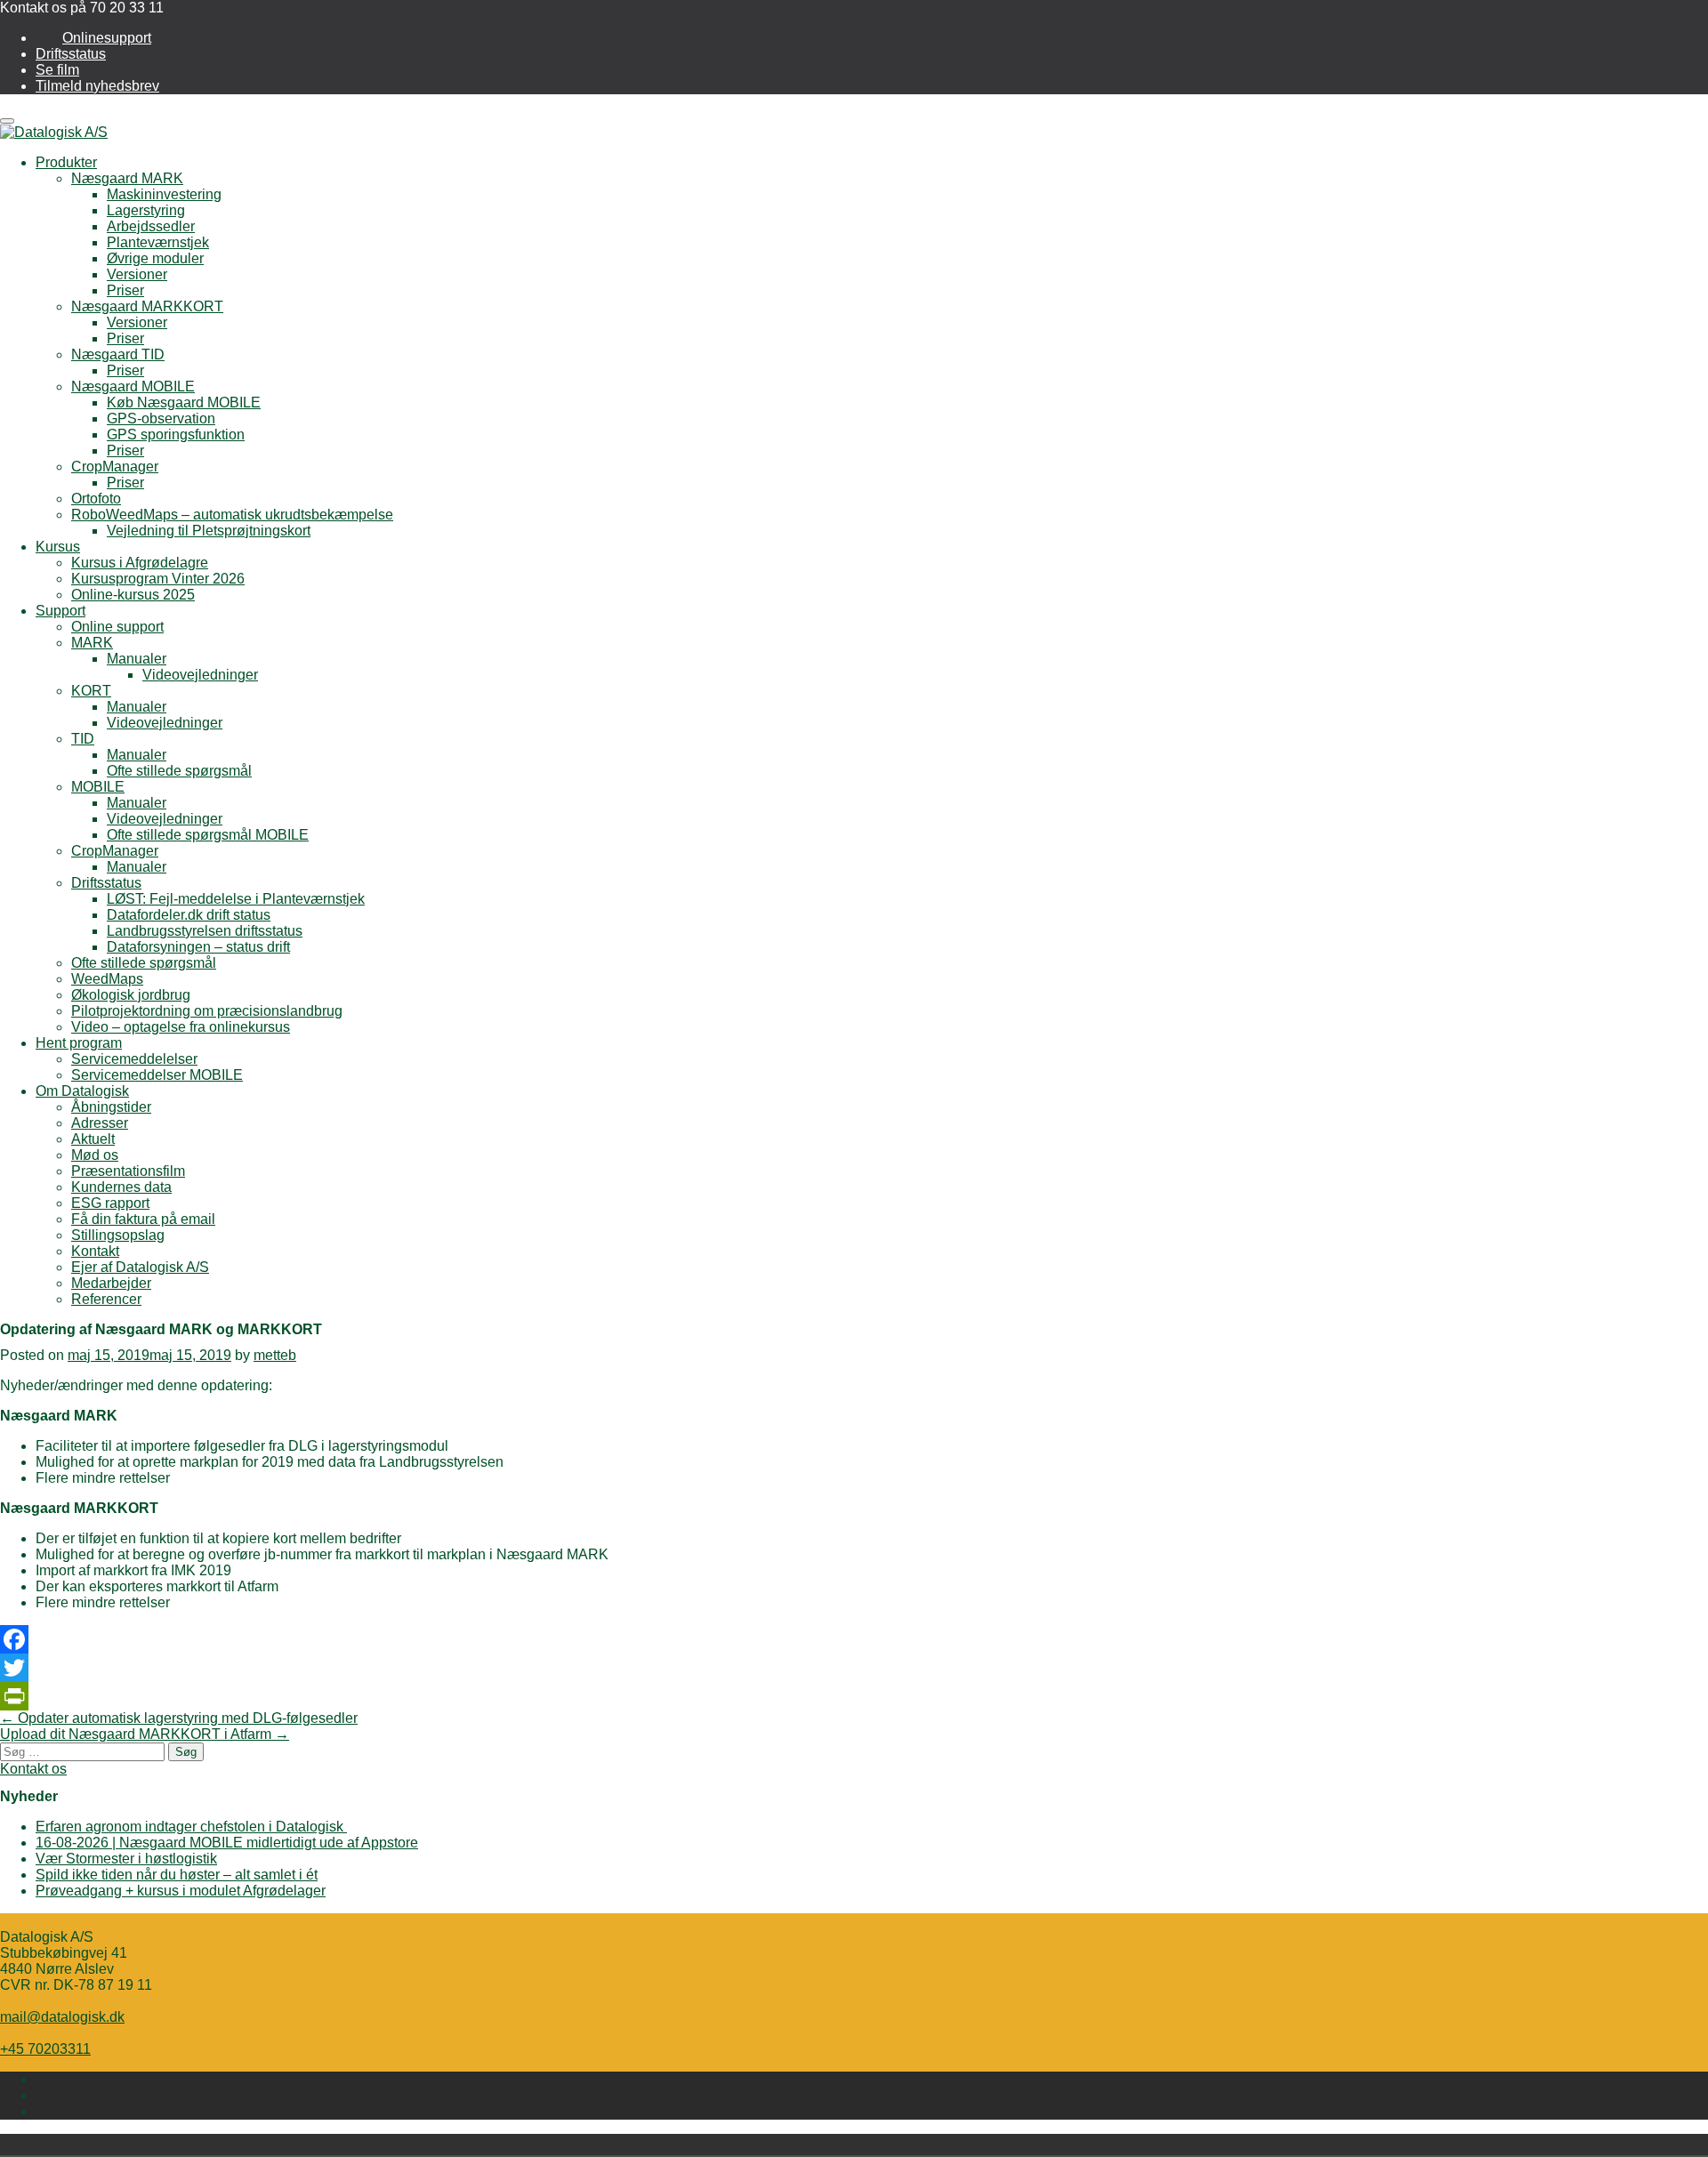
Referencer (106, 1299)
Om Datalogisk (82, 1091)
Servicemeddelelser (134, 1059)
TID (83, 739)
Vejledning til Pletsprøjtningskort (209, 531)
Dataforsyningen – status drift (198, 947)
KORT (91, 691)
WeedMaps (107, 979)
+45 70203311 (45, 2049)
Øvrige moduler (155, 258)
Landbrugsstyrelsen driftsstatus (205, 931)
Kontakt (95, 1251)
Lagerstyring (146, 210)
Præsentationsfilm (128, 1171)
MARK (92, 643)
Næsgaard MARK (127, 178)
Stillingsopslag (118, 1235)
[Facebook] (854, 1639)
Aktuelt (93, 1139)
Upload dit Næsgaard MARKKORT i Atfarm (145, 1734)
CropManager (115, 467)
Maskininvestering (164, 194)
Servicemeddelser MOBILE (157, 1075)
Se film (57, 70)
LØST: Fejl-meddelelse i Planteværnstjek (236, 899)
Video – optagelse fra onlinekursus (181, 1027)
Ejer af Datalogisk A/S (140, 1267)
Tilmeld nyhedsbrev (97, 86)
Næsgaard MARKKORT (147, 306)
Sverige (487, 2145)
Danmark (438, 2145)
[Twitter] (854, 1668)
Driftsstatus (71, 54)
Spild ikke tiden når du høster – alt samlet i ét (177, 1875)
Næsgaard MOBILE (133, 386)
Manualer (137, 659)
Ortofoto (96, 499)
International (512, 2145)
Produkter (66, 162)
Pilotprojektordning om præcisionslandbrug (207, 1011)
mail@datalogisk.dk (62, 2017)
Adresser (100, 1123)
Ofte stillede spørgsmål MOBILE (208, 835)
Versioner (137, 274)
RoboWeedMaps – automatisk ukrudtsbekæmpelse (232, 515)
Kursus (58, 547)
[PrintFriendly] (854, 1696)
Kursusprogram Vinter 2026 (158, 579)
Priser (125, 290)
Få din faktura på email (143, 1219)
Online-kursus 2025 (133, 595)
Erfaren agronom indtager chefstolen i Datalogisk (191, 1827)
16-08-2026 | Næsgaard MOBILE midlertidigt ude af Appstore (227, 1843)
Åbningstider (111, 1107)
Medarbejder (111, 1283)
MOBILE (98, 787)
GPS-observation (161, 419)
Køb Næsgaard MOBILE (184, 402)
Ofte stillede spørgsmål (179, 771)
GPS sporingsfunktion (176, 435)
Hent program (79, 1043)
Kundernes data (121, 1187)
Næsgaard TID (118, 354)
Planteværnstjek (158, 242)
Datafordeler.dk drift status (189, 915)
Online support (117, 627)
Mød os (95, 1155)
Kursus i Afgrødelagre (140, 563)
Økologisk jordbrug (131, 995)
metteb (275, 1355)
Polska (463, 2145)
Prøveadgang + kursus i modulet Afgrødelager (181, 1891)
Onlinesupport (107, 38)
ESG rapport (110, 1203)
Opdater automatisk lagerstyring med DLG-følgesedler (179, 1718)
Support (60, 611)
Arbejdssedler (151, 226)
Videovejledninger (200, 675)
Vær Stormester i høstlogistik (126, 1859)
